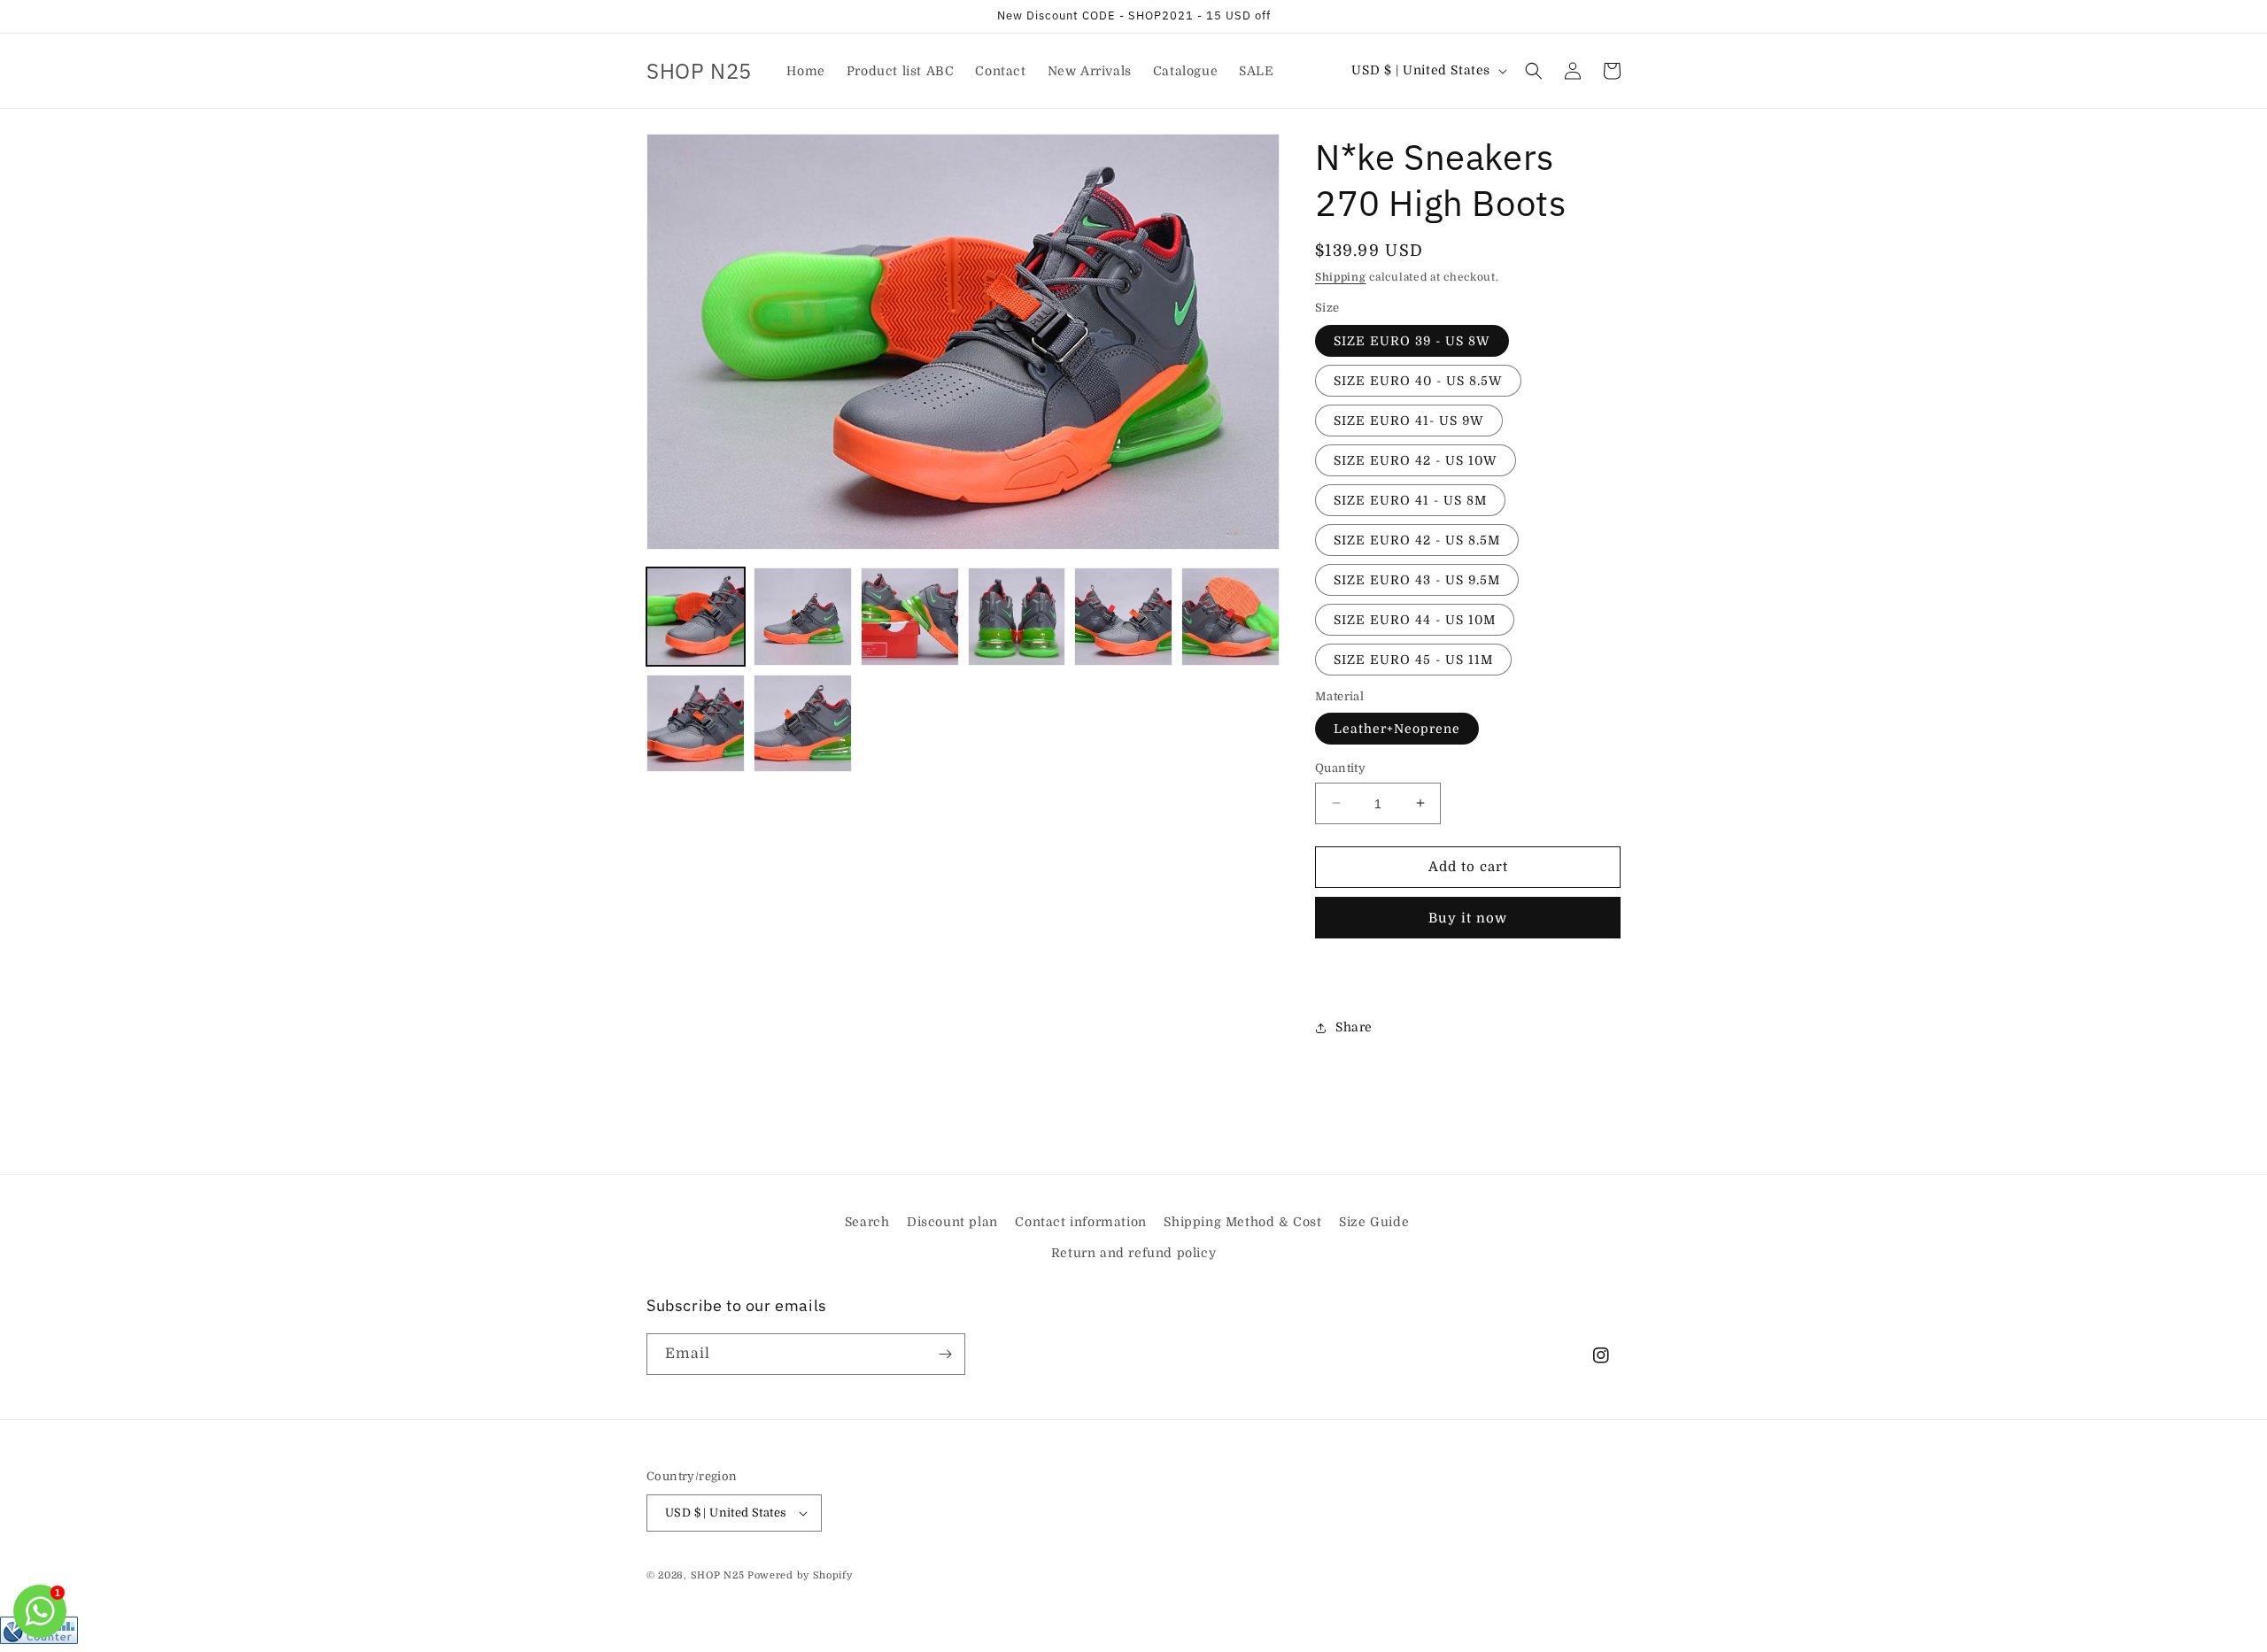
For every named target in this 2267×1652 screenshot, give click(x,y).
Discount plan (952, 1222)
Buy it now (1468, 918)
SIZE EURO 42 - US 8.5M (1417, 540)
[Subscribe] (945, 1354)
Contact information (1080, 1222)
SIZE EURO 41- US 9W (1409, 421)
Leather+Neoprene (1397, 729)
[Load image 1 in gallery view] (696, 617)
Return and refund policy (1133, 1253)
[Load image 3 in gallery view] (910, 617)
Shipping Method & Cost (1242, 1222)
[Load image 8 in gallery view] (803, 724)
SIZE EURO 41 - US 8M (1410, 500)
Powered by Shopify (800, 1575)
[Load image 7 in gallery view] (696, 724)
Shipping (1341, 277)
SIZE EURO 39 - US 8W (1412, 341)
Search (867, 1222)
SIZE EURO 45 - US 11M (1413, 660)
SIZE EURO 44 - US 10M (1415, 620)
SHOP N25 (718, 1575)
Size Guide (1374, 1222)
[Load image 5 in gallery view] (1123, 617)
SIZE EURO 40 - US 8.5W (1418, 381)
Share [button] (1354, 1027)
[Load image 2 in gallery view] (803, 617)
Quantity (1340, 768)
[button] (1534, 71)
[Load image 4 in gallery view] (1017, 617)
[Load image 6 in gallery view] (1230, 617)
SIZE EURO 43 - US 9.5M (1417, 580)
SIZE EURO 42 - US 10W (1416, 460)
